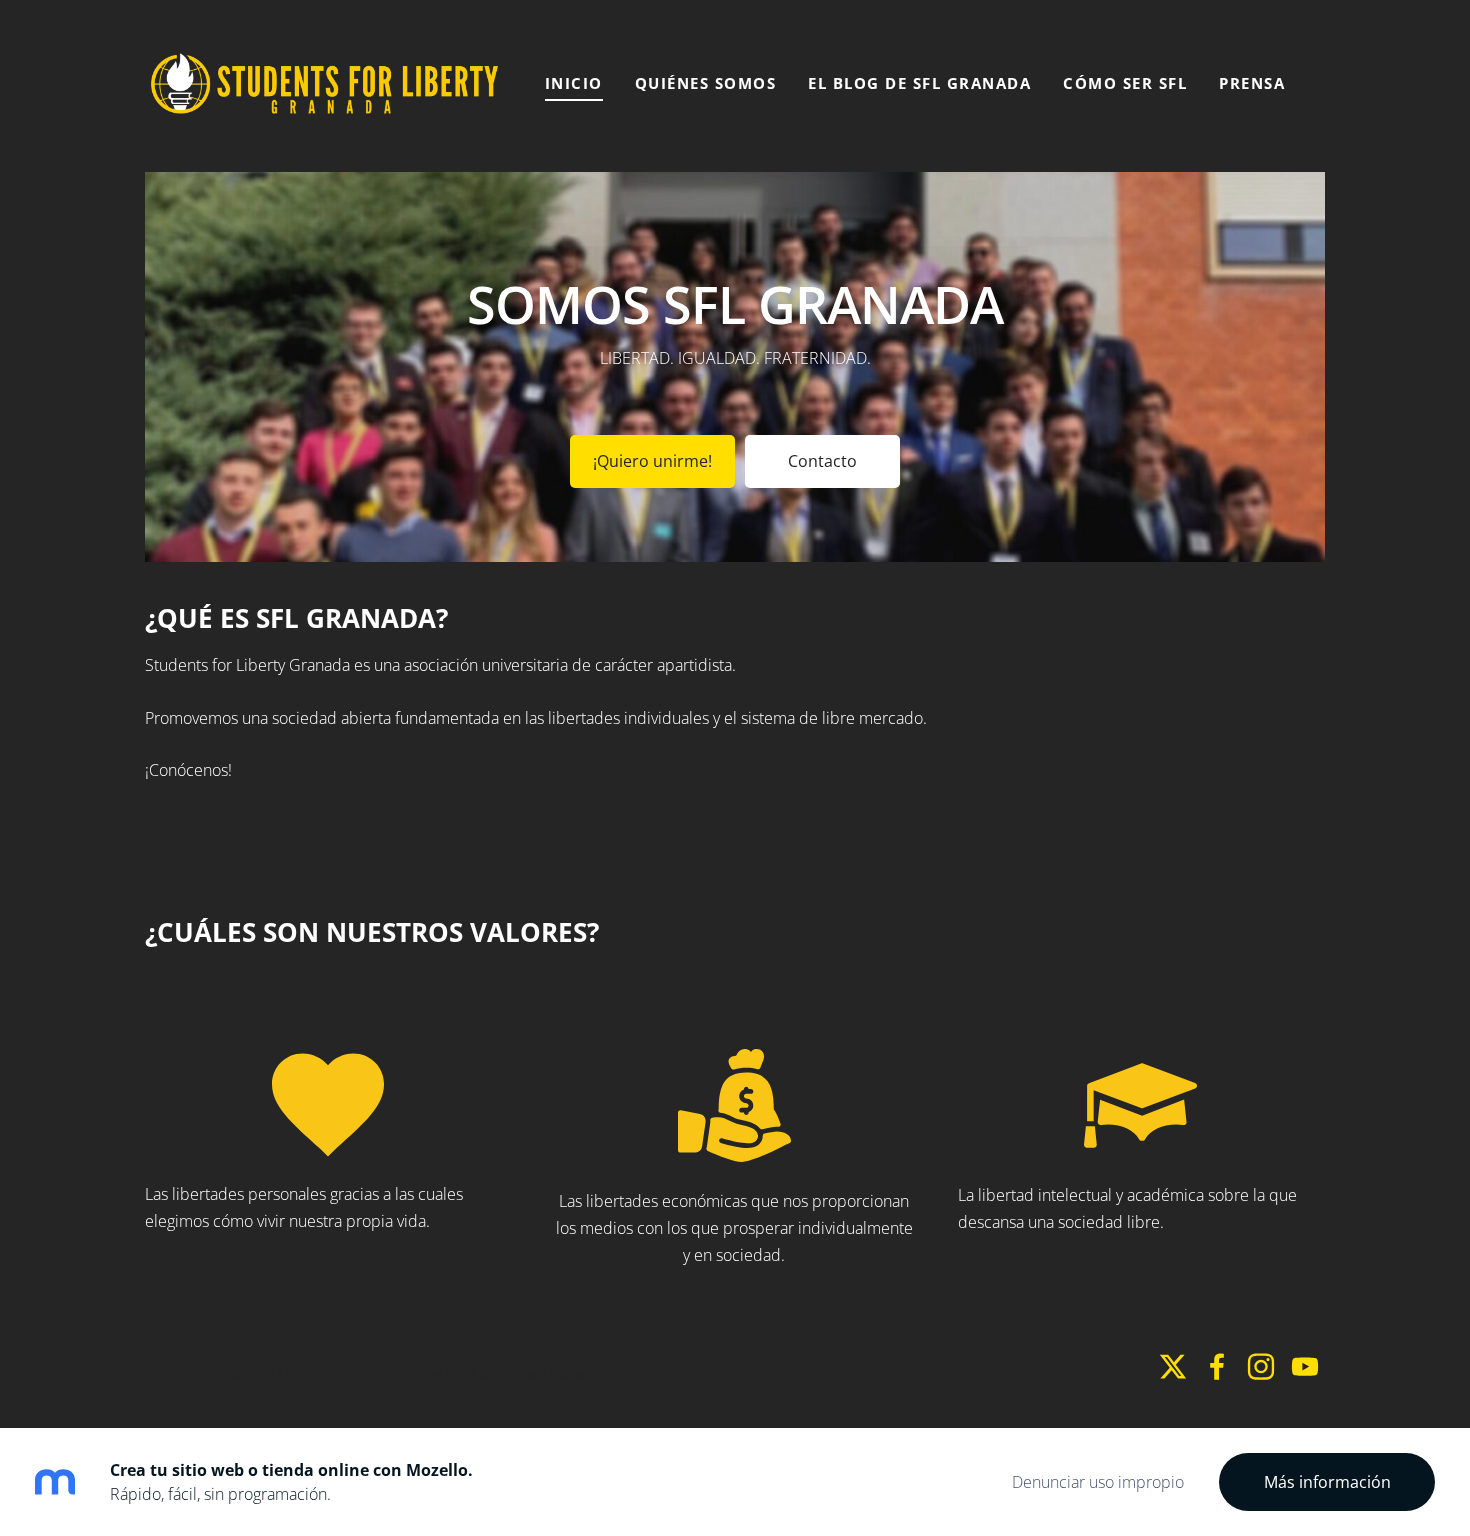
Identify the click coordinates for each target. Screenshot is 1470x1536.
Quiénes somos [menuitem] (706, 83)
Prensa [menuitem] (1252, 83)
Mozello (306, 1374)
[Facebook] (1217, 1366)
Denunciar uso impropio (1098, 1482)
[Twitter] (1173, 1366)
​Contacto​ (822, 461)
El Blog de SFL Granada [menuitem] (919, 83)
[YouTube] (1305, 1366)
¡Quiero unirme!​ (652, 461)
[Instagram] (1261, 1366)
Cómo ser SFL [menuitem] (1125, 83)
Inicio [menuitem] (574, 83)
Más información (1327, 1482)
